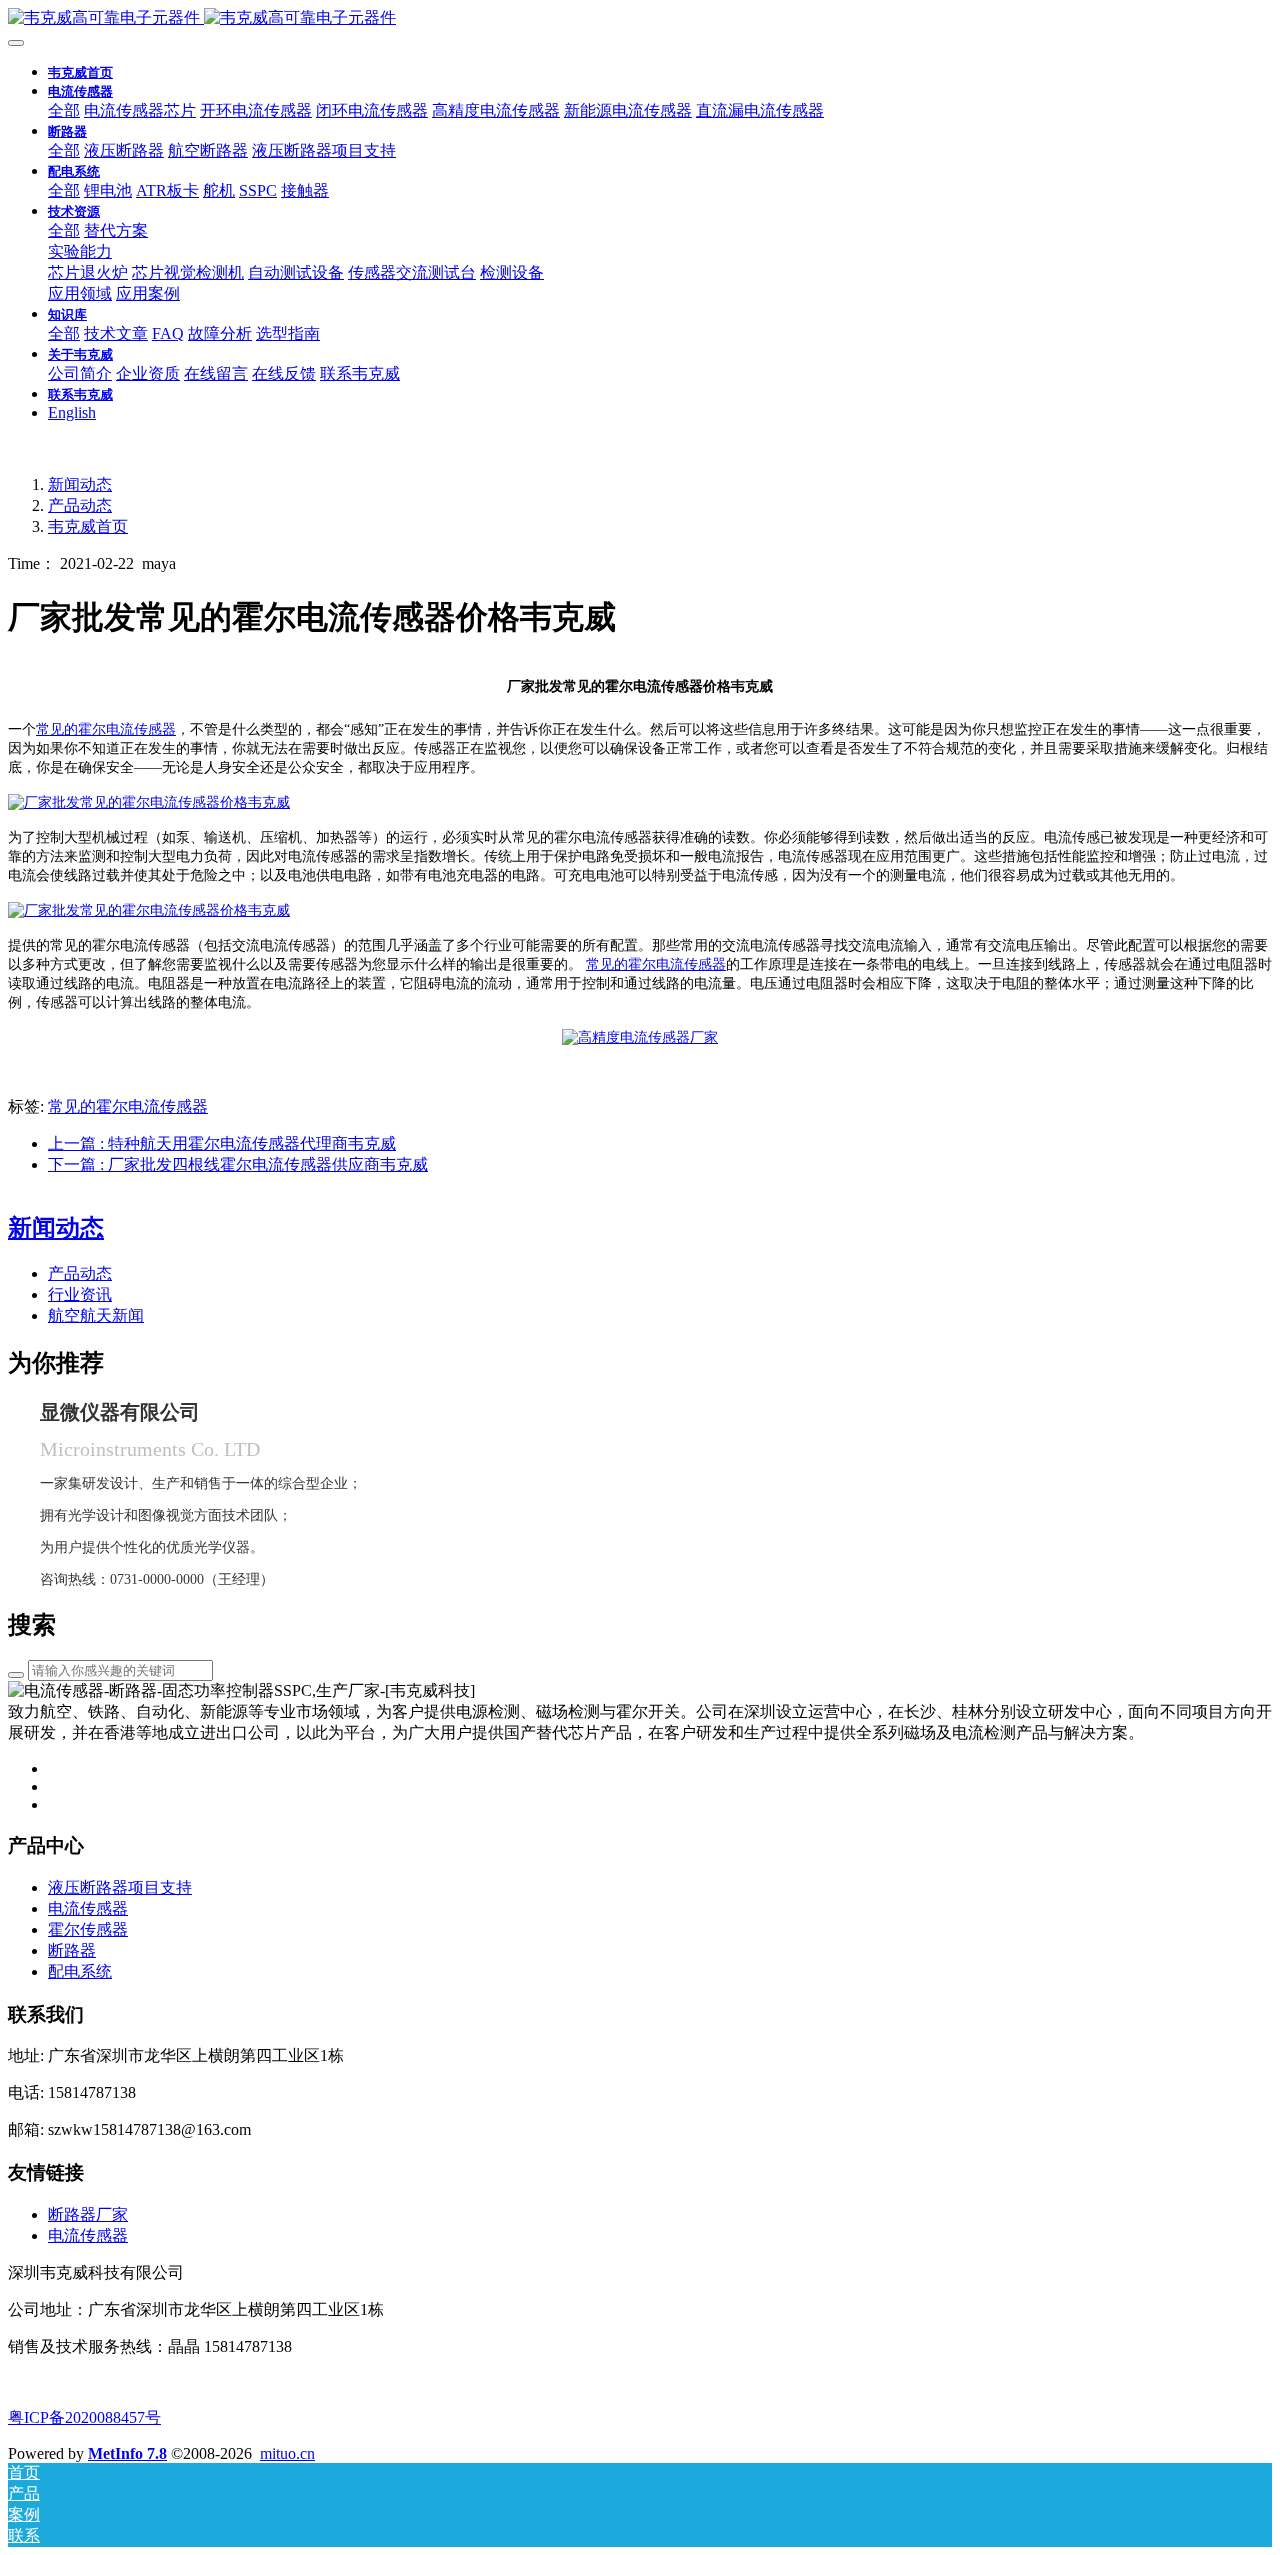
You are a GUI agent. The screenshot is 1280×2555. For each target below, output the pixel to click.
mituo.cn (287, 2453)
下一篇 (238, 1164)
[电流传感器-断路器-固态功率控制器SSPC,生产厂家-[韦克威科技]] (640, 18)
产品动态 (80, 505)
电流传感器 (88, 2235)
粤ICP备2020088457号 (84, 2417)
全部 (64, 110)
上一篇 (222, 1143)
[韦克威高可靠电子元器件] (149, 802)
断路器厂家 (88, 2214)
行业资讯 (80, 1294)
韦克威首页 (80, 72)
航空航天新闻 (96, 1315)
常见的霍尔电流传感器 (106, 729)
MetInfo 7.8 (127, 2453)
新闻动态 (80, 484)
